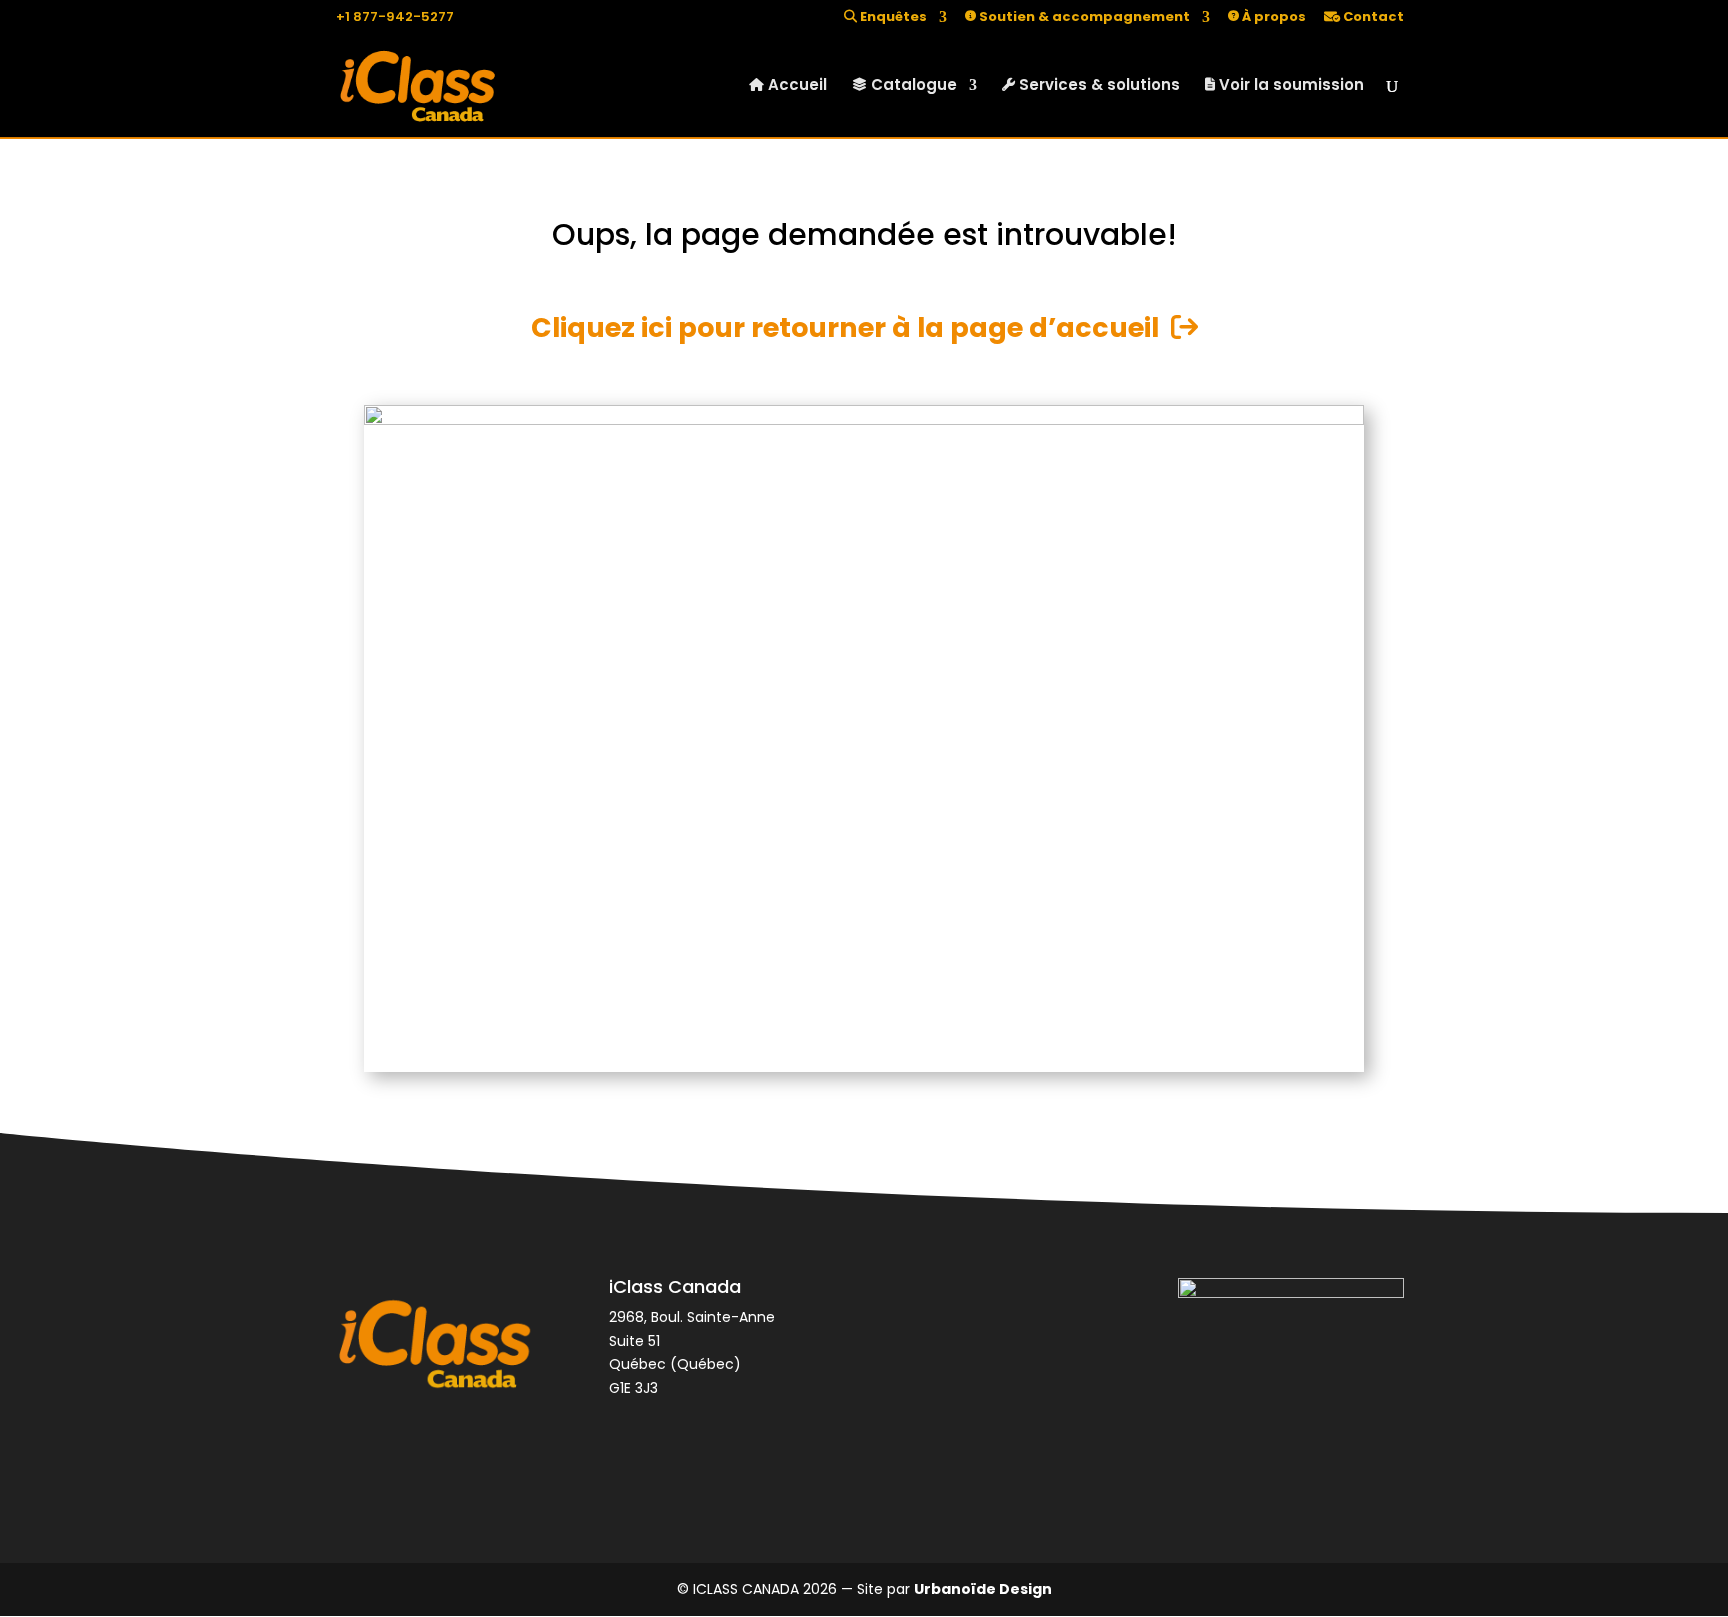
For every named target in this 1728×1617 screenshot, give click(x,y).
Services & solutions (1097, 86)
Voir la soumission (1289, 86)
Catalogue (912, 86)
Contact (1372, 18)
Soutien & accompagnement (1083, 18)
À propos (1272, 18)
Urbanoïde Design (983, 1589)
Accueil (795, 86)
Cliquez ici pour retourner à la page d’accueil (851, 327)
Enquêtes (892, 18)
